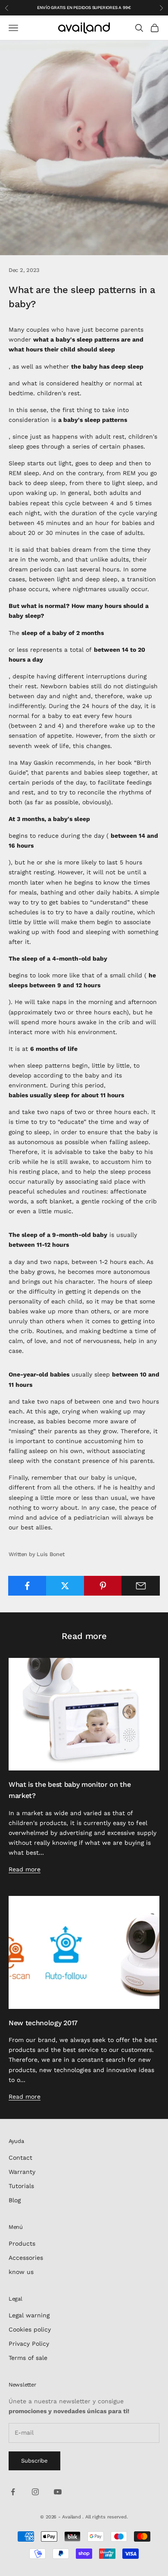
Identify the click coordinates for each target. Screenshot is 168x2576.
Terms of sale (28, 2358)
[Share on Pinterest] (103, 1586)
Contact (20, 2158)
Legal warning (29, 2315)
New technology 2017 (43, 2023)
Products (22, 2243)
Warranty (22, 2172)
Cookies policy (30, 2329)
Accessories (26, 2258)
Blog (15, 2200)
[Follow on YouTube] (58, 2492)
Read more (25, 1869)
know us (21, 2272)
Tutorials (21, 2186)
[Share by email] (141, 1586)
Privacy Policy (29, 2344)
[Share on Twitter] (65, 1586)
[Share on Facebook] (27, 1586)
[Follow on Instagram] (35, 2492)
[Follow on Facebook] (13, 2492)
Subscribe (34, 2461)
